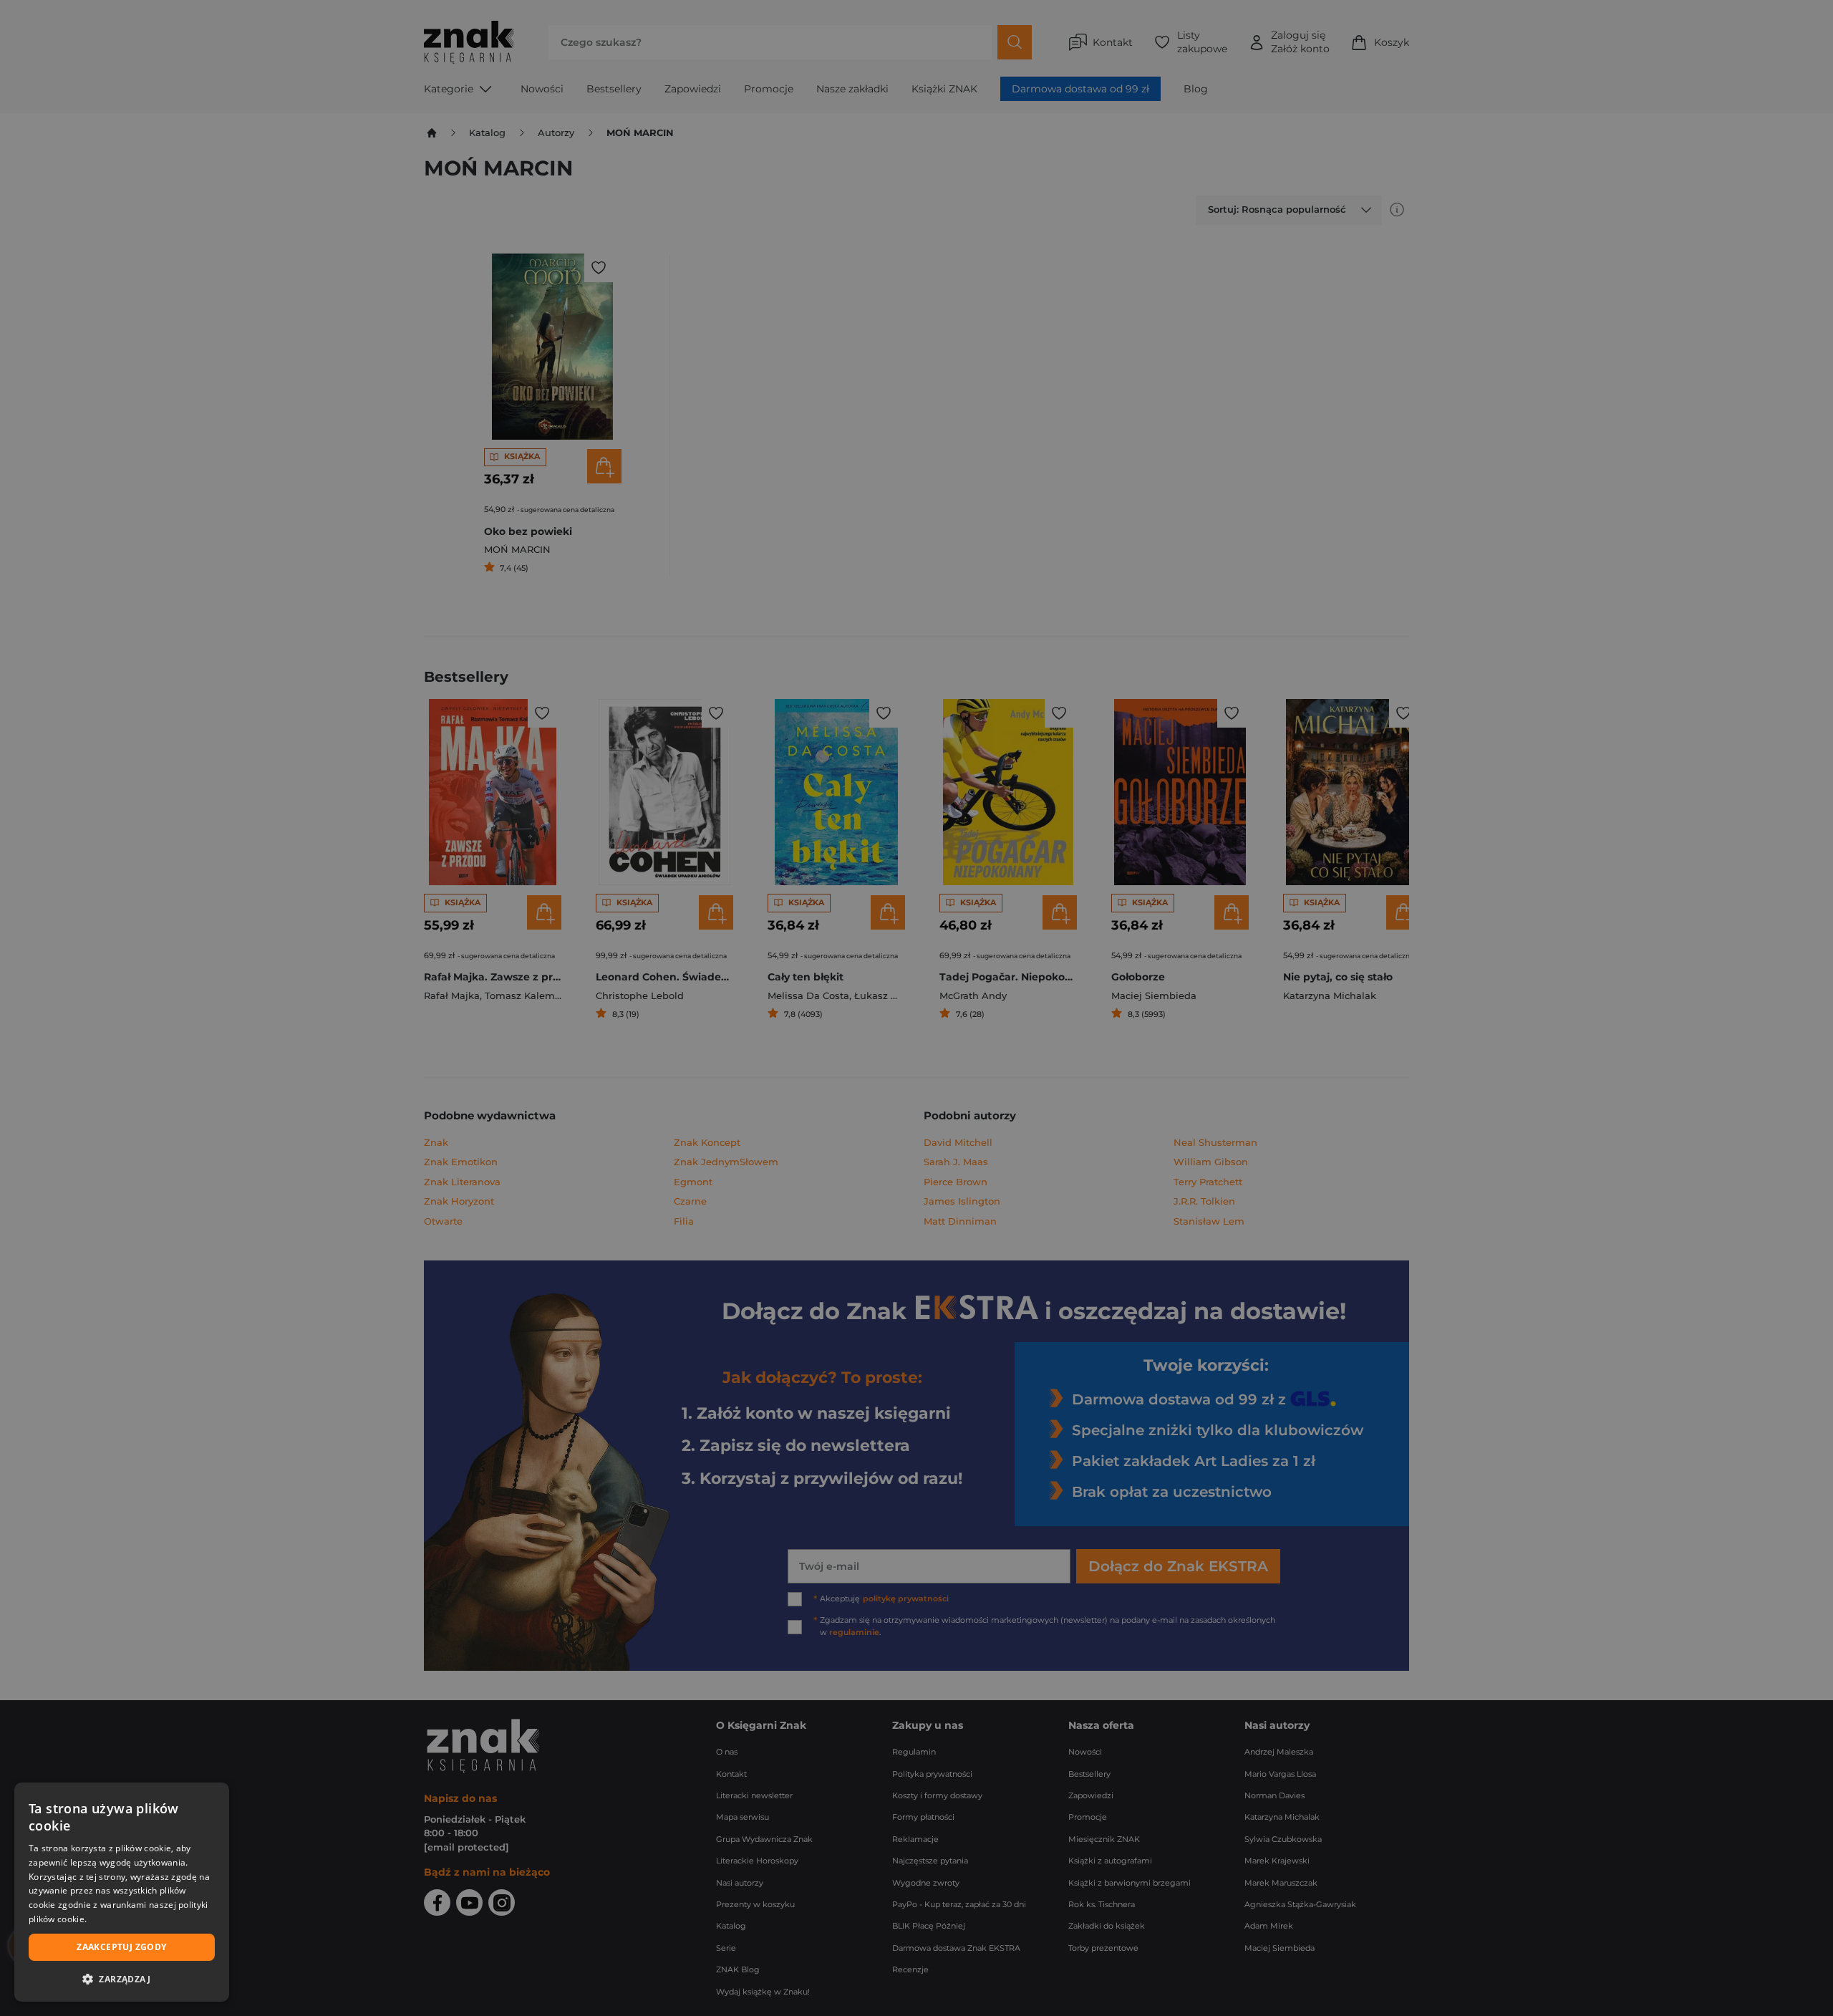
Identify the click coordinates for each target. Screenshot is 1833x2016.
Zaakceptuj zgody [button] (121, 1947)
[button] (122, 1979)
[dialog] (122, 1892)
